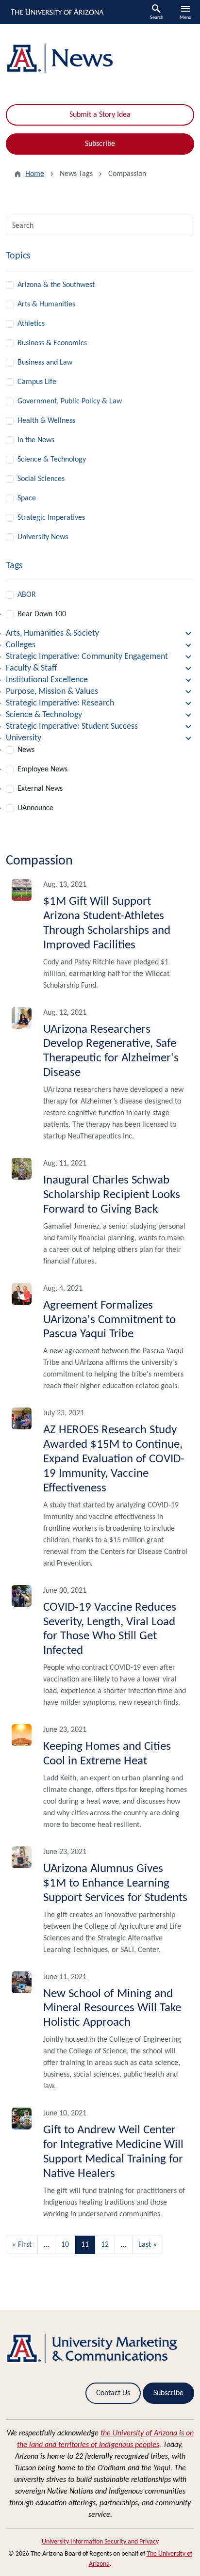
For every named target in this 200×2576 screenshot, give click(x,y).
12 (105, 2245)
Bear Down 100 (42, 614)
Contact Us (113, 2393)
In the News (36, 440)
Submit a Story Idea (100, 115)
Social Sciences (41, 479)
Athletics (31, 324)
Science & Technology (52, 460)
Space (27, 498)
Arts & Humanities (46, 304)
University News (43, 537)
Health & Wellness (46, 421)
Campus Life (37, 382)
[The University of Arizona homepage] (57, 12)
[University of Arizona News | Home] (100, 58)
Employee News (42, 769)
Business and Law (45, 363)
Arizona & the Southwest (56, 285)
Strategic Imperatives (51, 518)
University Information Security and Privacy (100, 2542)
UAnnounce (35, 808)
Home (35, 174)
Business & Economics (52, 343)
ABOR (27, 595)
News (26, 750)
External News (40, 789)
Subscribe (100, 144)
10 (65, 2245)
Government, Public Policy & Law (70, 401)
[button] (100, 634)
